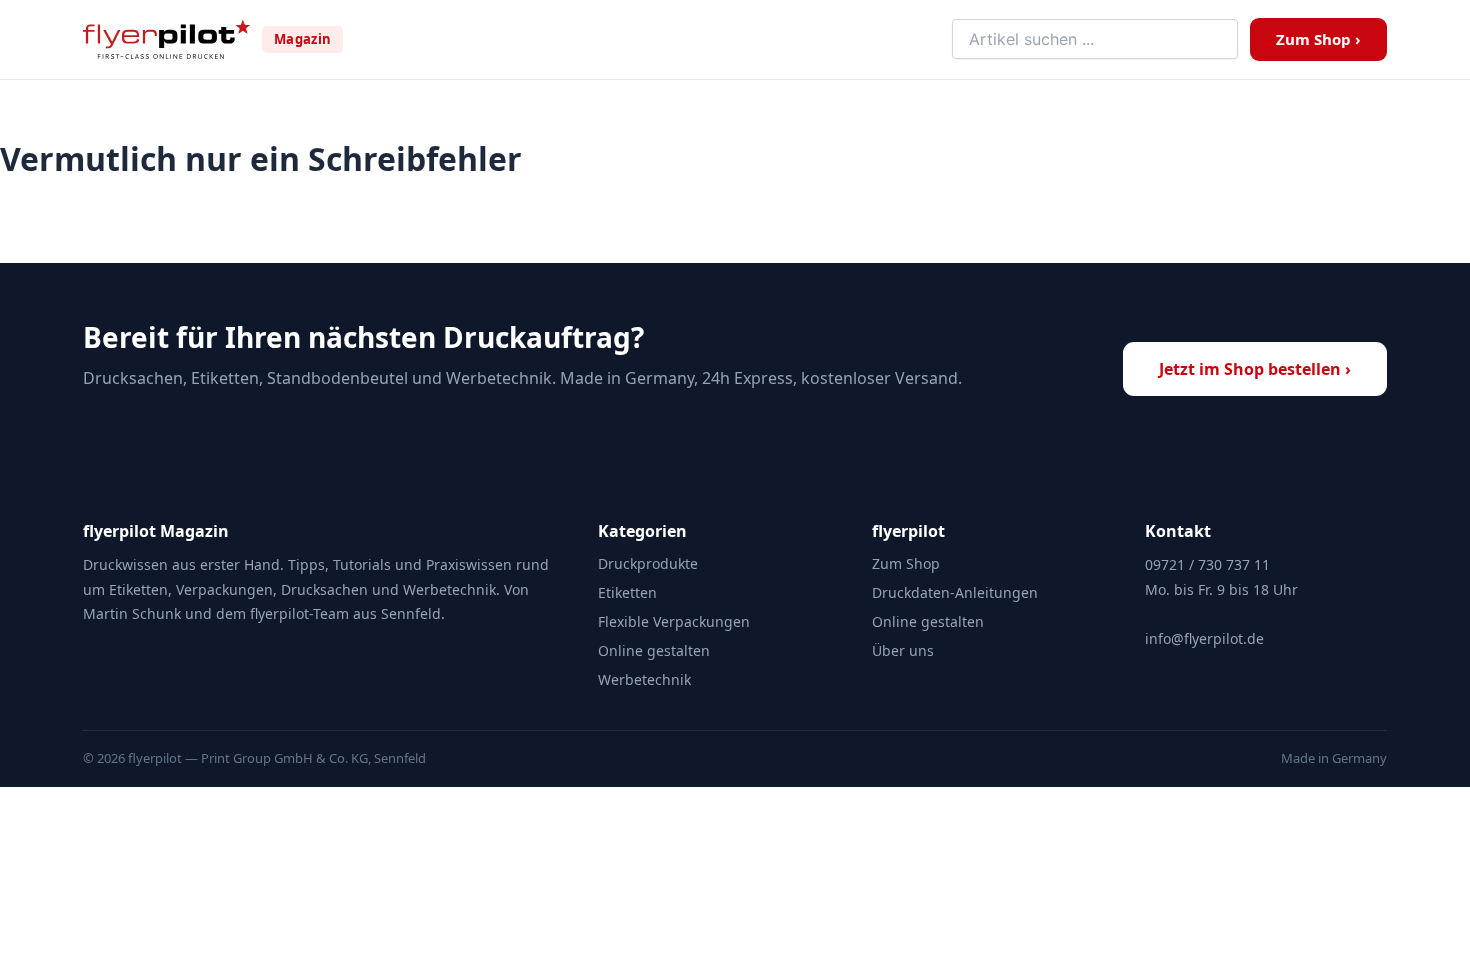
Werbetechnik (644, 679)
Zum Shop (906, 563)
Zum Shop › (1318, 39)
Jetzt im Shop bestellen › (1255, 369)
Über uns (903, 650)
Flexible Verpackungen (674, 621)
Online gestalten (654, 650)
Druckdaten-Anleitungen (955, 592)
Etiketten (627, 592)
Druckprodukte (648, 563)
